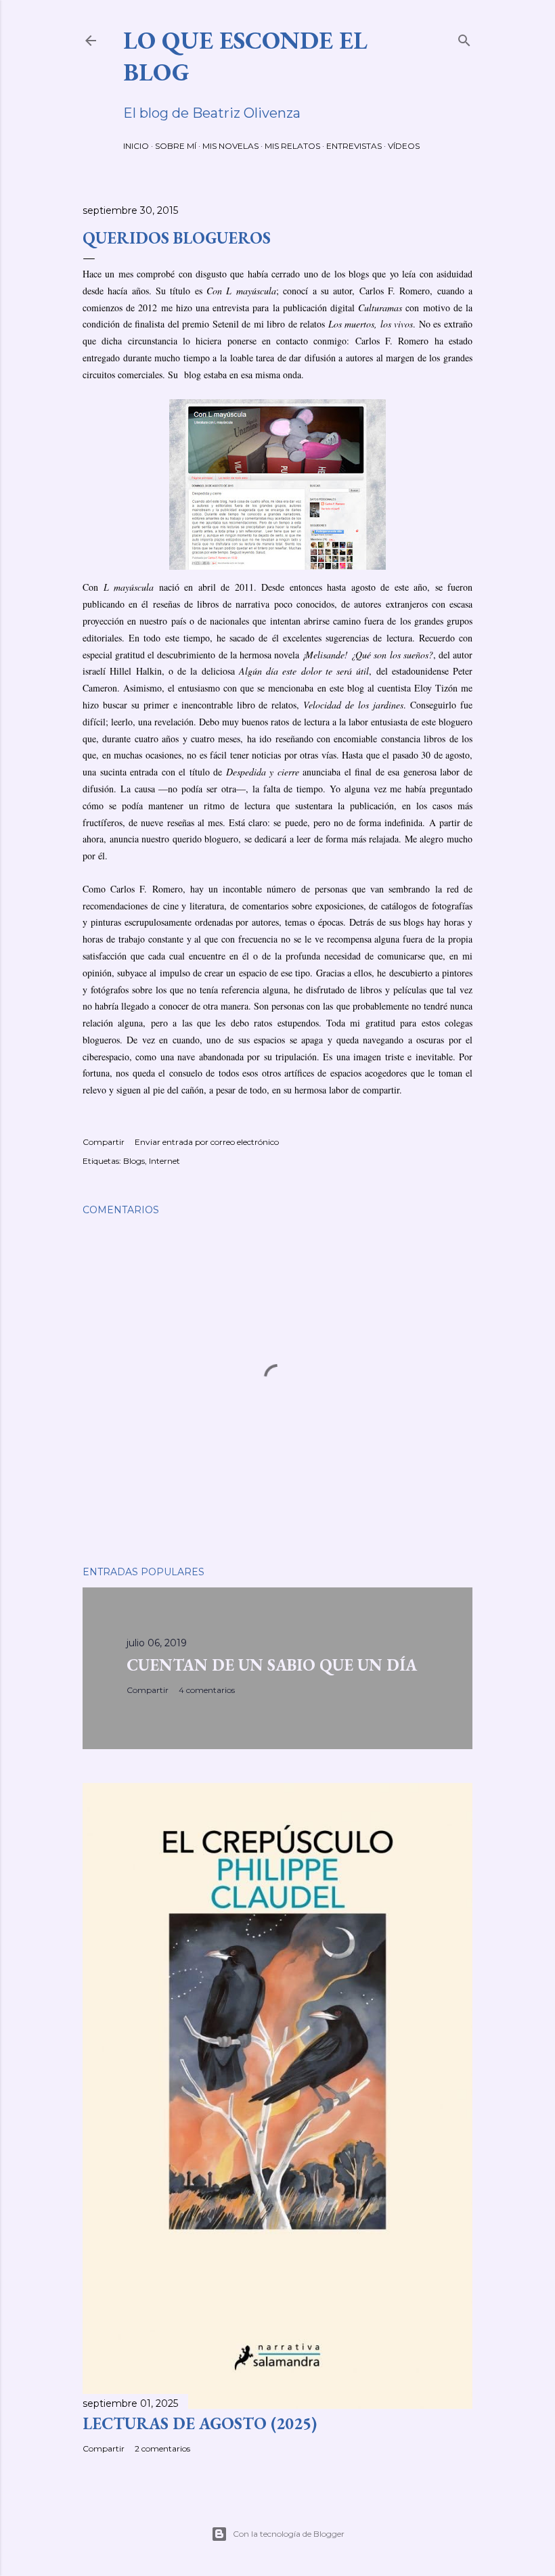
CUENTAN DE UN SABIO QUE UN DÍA (272, 1665)
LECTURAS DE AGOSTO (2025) (200, 2423)
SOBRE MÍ (176, 146)
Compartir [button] (104, 1142)
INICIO (136, 146)
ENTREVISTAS (354, 146)
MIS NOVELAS (230, 146)
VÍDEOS (404, 146)
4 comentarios (207, 1690)
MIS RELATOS (292, 146)
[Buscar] (464, 38)
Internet (164, 1161)
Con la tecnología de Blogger (289, 2534)
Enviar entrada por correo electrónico (207, 1142)
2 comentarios (162, 2448)
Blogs (134, 1161)
